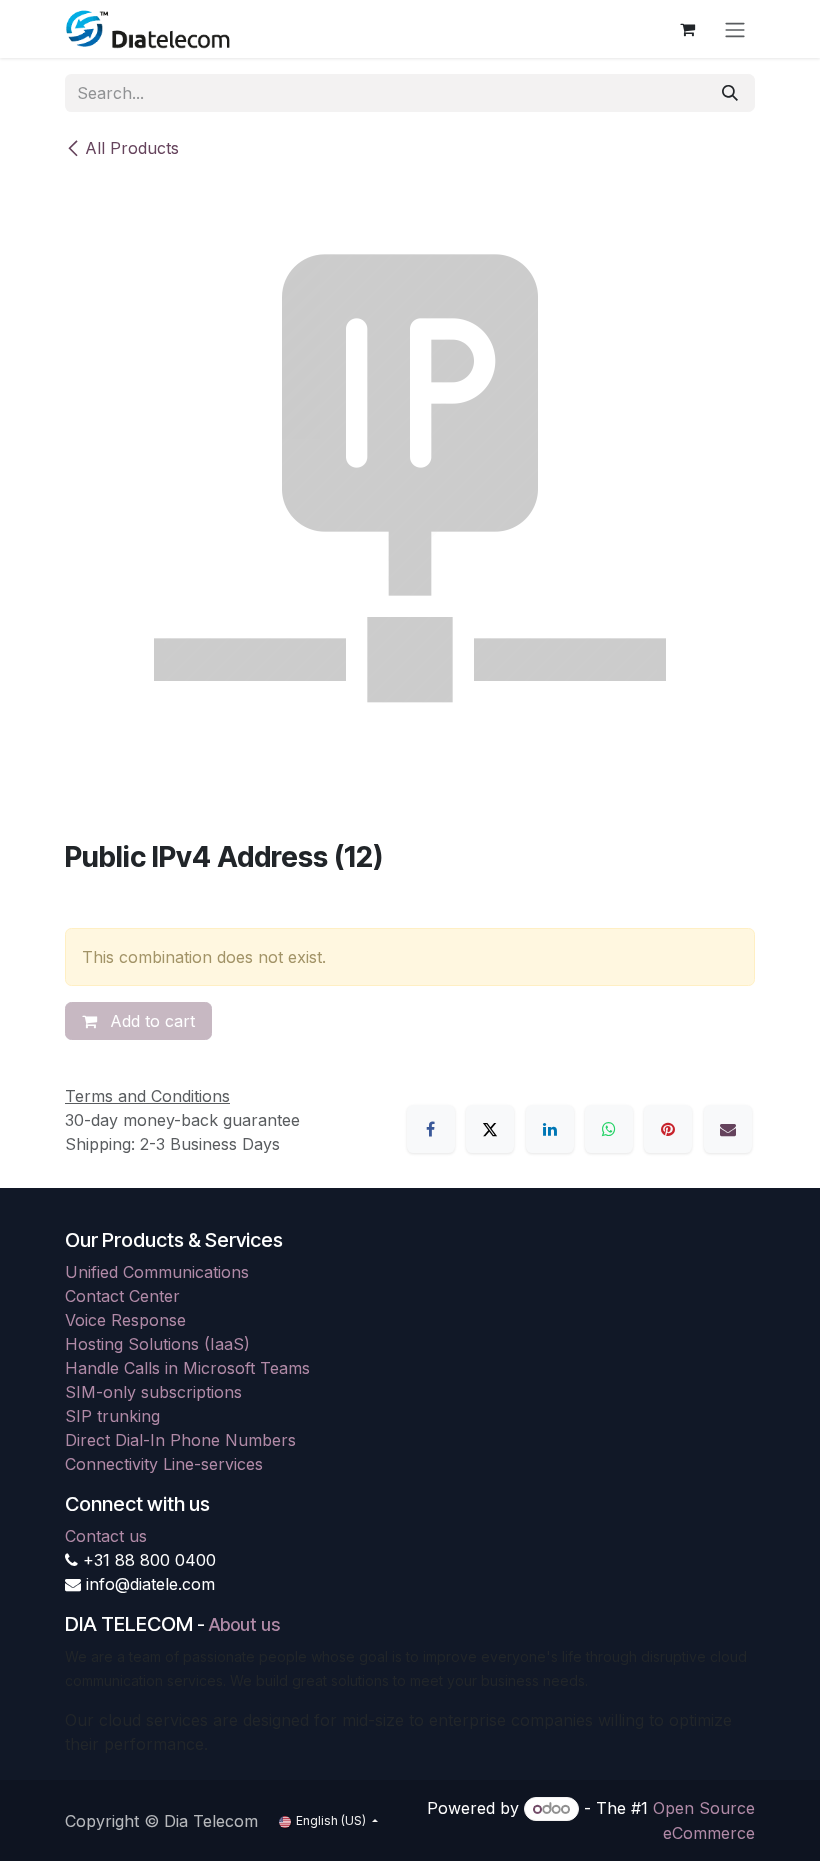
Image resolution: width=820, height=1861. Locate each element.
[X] (490, 1129)
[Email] (728, 1129)
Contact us (106, 1536)
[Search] (730, 93)
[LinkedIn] (550, 1129)
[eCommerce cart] (687, 29)
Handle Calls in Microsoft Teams (187, 1368)
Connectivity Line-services (164, 1464)
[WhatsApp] (609, 1129)
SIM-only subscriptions (153, 1392)
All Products (132, 148)
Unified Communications (157, 1272)
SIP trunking (112, 1416)
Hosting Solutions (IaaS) (157, 1344)
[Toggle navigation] (735, 29)
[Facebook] (431, 1129)
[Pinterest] (668, 1129)
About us (244, 1624)
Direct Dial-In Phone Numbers (180, 1440)
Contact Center (122, 1296)
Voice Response (125, 1320)
